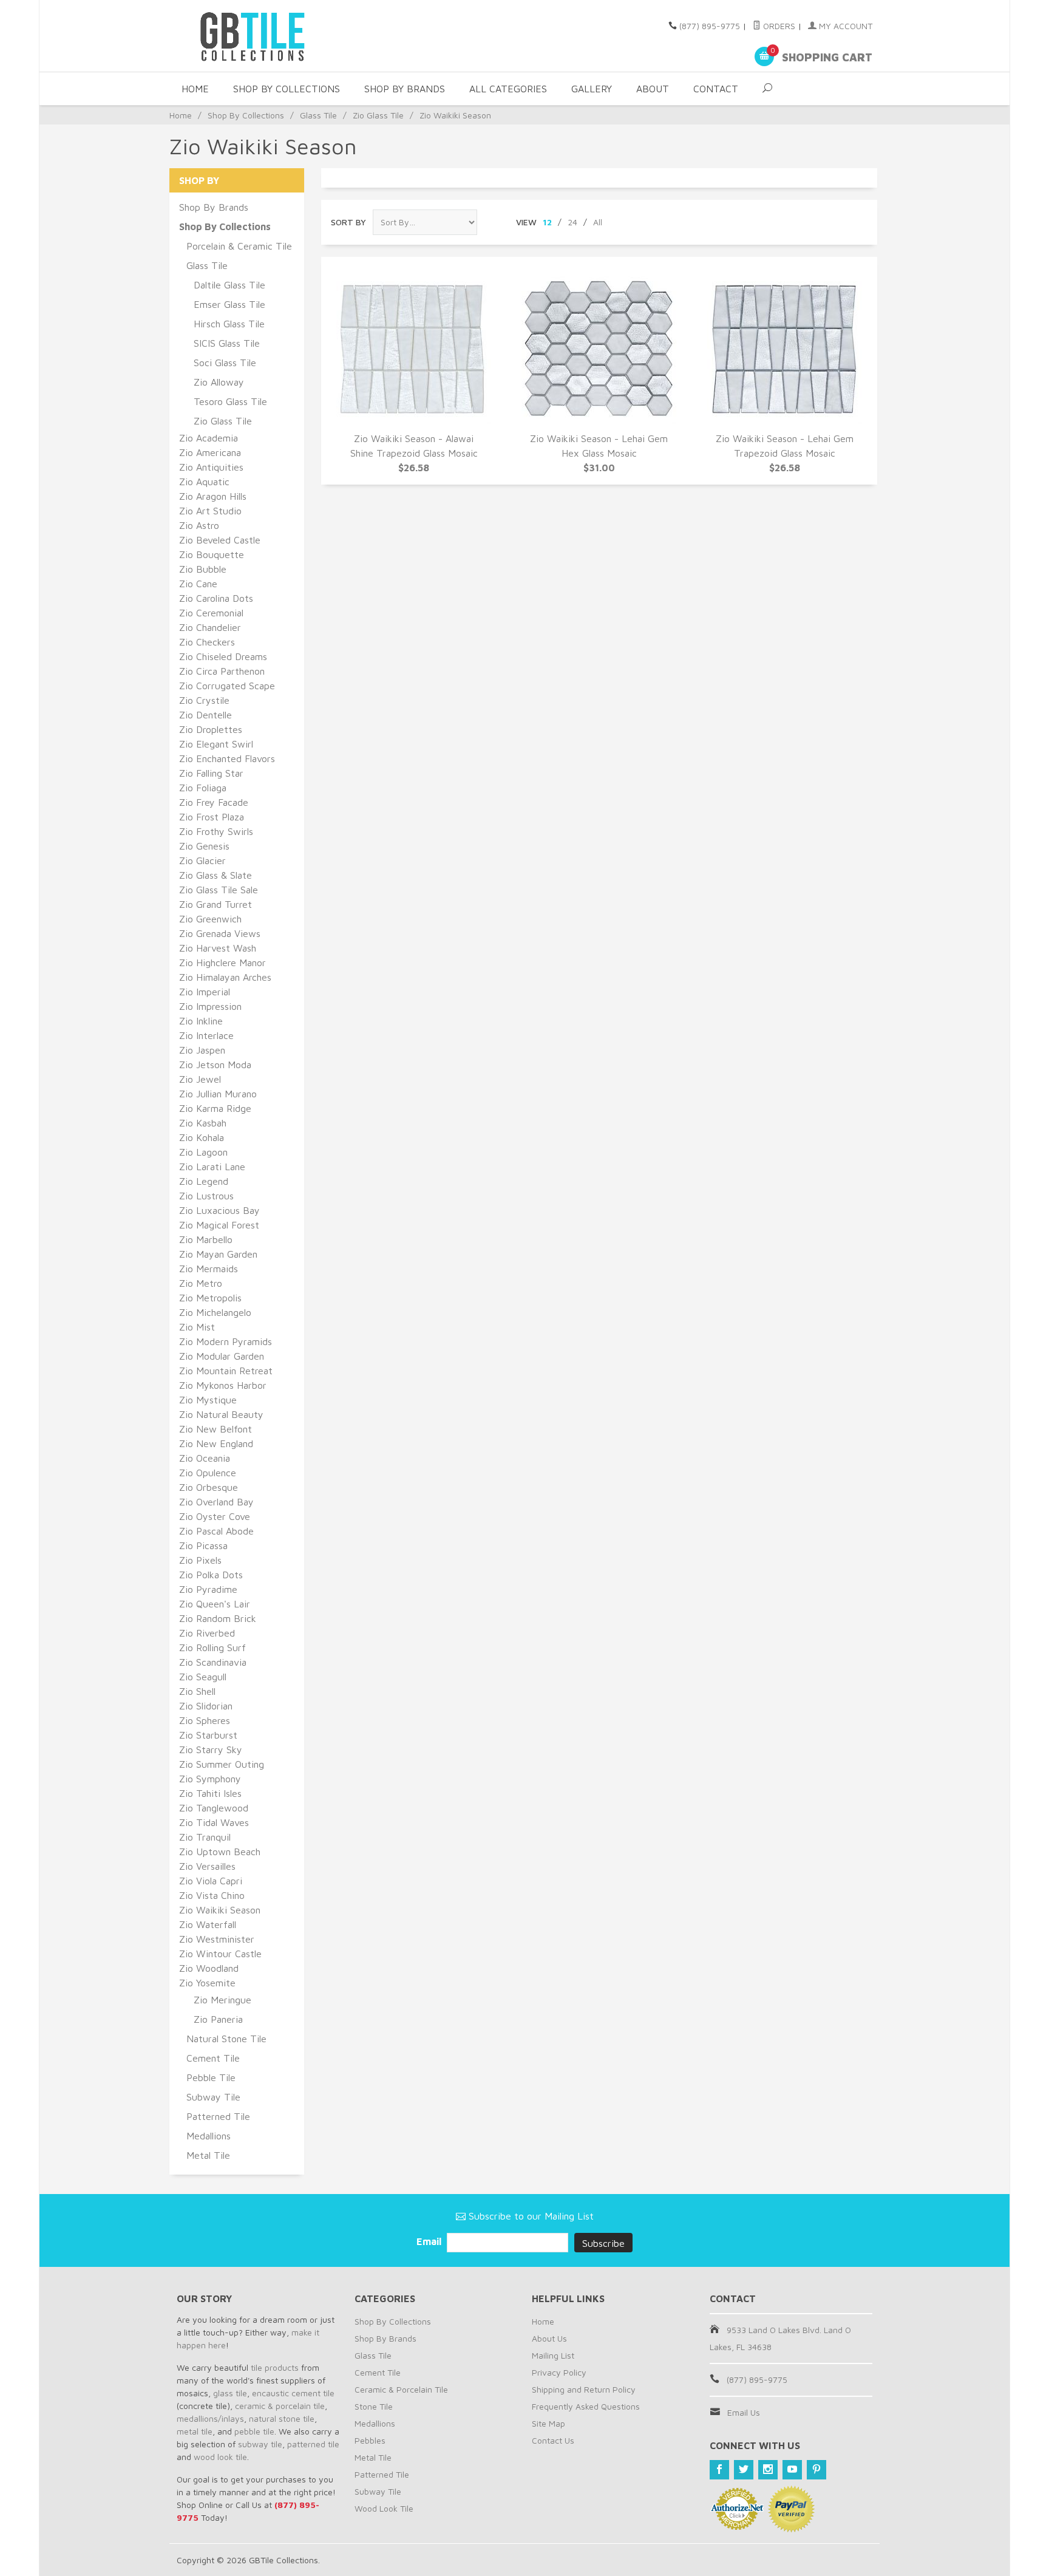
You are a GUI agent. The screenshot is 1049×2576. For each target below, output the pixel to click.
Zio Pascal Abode (216, 1531)
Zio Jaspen (202, 1050)
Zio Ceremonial (211, 613)
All (598, 222)
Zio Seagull (203, 1677)
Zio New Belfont (216, 1429)
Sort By (348, 222)
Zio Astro (199, 525)
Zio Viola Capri (211, 1881)
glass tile (230, 2393)
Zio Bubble (203, 569)
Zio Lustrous (206, 1196)
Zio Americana (210, 452)
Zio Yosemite (207, 1983)
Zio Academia (209, 438)
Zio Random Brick (218, 1618)
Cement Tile (213, 2058)
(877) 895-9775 (710, 26)
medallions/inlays (210, 2418)
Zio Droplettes (211, 729)
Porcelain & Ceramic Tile (239, 246)
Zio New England (216, 1443)
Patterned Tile (218, 2116)
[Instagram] (768, 2470)
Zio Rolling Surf (212, 1647)
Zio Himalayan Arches (225, 977)
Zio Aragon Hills (213, 496)
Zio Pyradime (208, 1589)
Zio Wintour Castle (220, 1954)
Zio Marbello (206, 1239)
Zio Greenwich (210, 919)
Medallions (209, 2136)
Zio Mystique (208, 1400)
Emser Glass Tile (229, 304)
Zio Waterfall (208, 1924)
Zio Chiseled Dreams (223, 656)
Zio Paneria (218, 2019)
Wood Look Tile (384, 2508)
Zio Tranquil (205, 1837)
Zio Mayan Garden (218, 1254)
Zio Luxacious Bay (219, 1210)
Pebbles (370, 2440)
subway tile (260, 2444)
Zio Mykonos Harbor (223, 1385)
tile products (275, 2367)
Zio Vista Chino (212, 1895)
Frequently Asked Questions (586, 2406)
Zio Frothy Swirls (216, 831)
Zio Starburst (208, 1735)
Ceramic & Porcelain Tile (401, 2389)
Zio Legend (204, 1181)
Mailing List (553, 2355)
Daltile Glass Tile (229, 285)
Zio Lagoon (203, 1152)
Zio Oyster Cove (215, 1516)
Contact (716, 89)
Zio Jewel (200, 1079)
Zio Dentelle (205, 715)
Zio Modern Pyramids (226, 1341)
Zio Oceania (205, 1458)
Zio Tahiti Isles (210, 1793)
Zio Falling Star (211, 773)
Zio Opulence (208, 1473)
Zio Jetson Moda (215, 1065)
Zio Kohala (202, 1137)
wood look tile (220, 2457)
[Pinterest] (816, 2470)
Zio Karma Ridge (215, 1108)
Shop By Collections (287, 89)
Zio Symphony (210, 1779)
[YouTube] (792, 2470)
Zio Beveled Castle (220, 540)
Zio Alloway (219, 382)
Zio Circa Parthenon (222, 671)
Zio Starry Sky (211, 1750)
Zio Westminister (217, 1939)
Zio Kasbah (203, 1123)
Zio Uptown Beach (220, 1852)
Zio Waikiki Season (220, 1910)
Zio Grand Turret (216, 904)
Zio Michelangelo (215, 1312)
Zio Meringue (222, 2000)
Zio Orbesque (209, 1487)
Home (195, 89)
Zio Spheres (205, 1720)
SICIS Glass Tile (227, 343)
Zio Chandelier (210, 627)
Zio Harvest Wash (218, 948)
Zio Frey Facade (214, 802)
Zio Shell (197, 1691)
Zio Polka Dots (211, 1575)
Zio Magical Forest (219, 1225)
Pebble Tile (211, 2077)
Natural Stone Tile (226, 2039)
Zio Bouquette (212, 554)
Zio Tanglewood (214, 1808)
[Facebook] (719, 2470)
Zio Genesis (204, 846)
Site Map (548, 2423)
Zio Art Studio (210, 511)
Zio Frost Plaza (212, 817)
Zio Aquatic (204, 482)
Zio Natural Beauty (221, 1414)
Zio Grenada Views (220, 933)
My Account (844, 26)
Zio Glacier (202, 860)
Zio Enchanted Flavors (227, 758)
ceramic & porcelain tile (280, 2406)
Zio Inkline (201, 1021)
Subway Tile (213, 2097)
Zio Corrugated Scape (227, 686)
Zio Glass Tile (378, 115)
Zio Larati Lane (212, 1167)
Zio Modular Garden (222, 1356)
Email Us (744, 2412)
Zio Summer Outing (222, 1764)
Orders (778, 26)
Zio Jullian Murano (218, 1094)
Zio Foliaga (203, 788)
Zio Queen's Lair (215, 1604)
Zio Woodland (209, 1968)
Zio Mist (197, 1327)
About (653, 89)
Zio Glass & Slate (216, 875)
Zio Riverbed (207, 1633)
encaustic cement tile (293, 2393)
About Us (549, 2338)
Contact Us (553, 2440)
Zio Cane (198, 584)
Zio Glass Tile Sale (219, 890)
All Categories (508, 89)
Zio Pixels (200, 1560)
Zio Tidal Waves (214, 1822)
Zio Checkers (207, 642)
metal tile (195, 2431)
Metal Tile (208, 2155)
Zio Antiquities (211, 467)
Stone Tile (374, 2406)
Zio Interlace (206, 1035)
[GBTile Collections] (288, 36)
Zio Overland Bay (216, 1502)
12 (547, 222)
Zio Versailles (207, 1866)
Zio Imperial (205, 992)
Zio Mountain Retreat (226, 1371)
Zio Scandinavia (213, 1662)
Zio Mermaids (209, 1269)
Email (430, 2241)
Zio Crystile (204, 700)
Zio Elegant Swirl (216, 744)
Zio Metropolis (210, 1298)
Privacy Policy (559, 2372)
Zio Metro (201, 1283)
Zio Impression (210, 1006)
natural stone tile (282, 2418)
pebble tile (254, 2431)
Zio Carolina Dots (216, 598)
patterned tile (313, 2444)
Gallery (592, 89)
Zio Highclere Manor (222, 963)
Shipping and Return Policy (584, 2389)
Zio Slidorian (206, 1706)
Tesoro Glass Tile (230, 401)
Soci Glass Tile (225, 363)
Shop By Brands (405, 89)
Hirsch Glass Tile (229, 324)
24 (572, 222)
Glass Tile (318, 115)
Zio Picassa (203, 1545)
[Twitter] (744, 2470)
